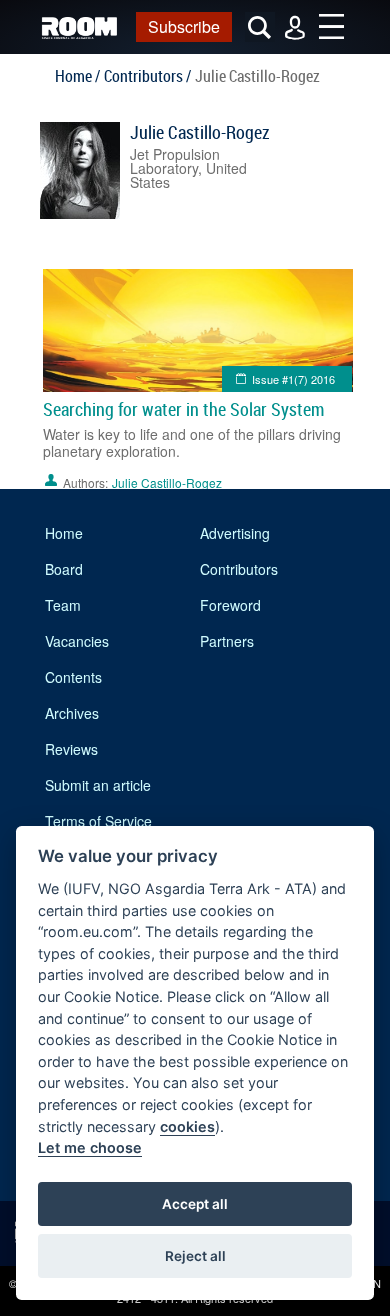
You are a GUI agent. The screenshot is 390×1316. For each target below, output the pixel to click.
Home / (77, 76)
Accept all (195, 1204)
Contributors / (147, 76)
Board (64, 569)
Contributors (239, 569)
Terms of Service (98, 821)
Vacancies (77, 641)
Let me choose (90, 1147)
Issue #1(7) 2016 (293, 379)
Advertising (235, 533)
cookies (187, 1126)
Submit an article (98, 785)
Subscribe (184, 26)
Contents (73, 677)
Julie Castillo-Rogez (200, 132)
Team (63, 605)
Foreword (230, 605)
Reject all (195, 1256)
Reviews (71, 749)
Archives (72, 713)
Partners (227, 641)
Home (64, 533)
